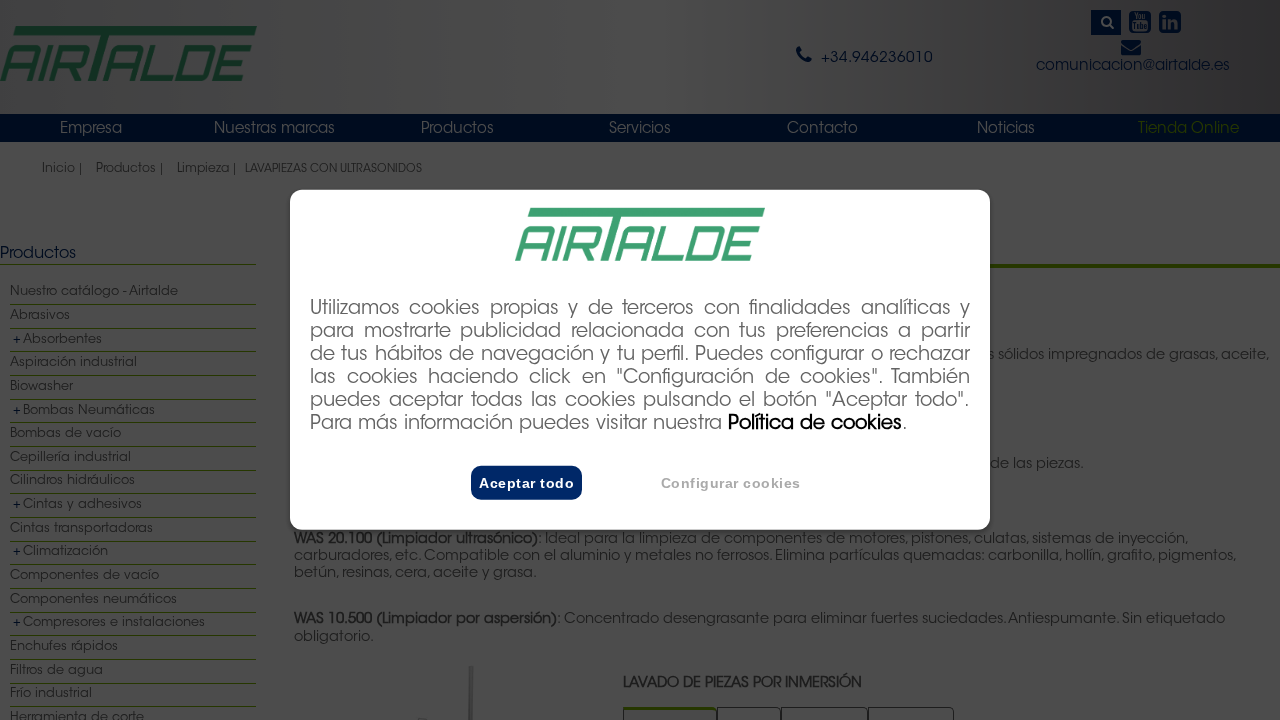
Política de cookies (815, 424)
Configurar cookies (731, 483)
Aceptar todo (526, 483)
